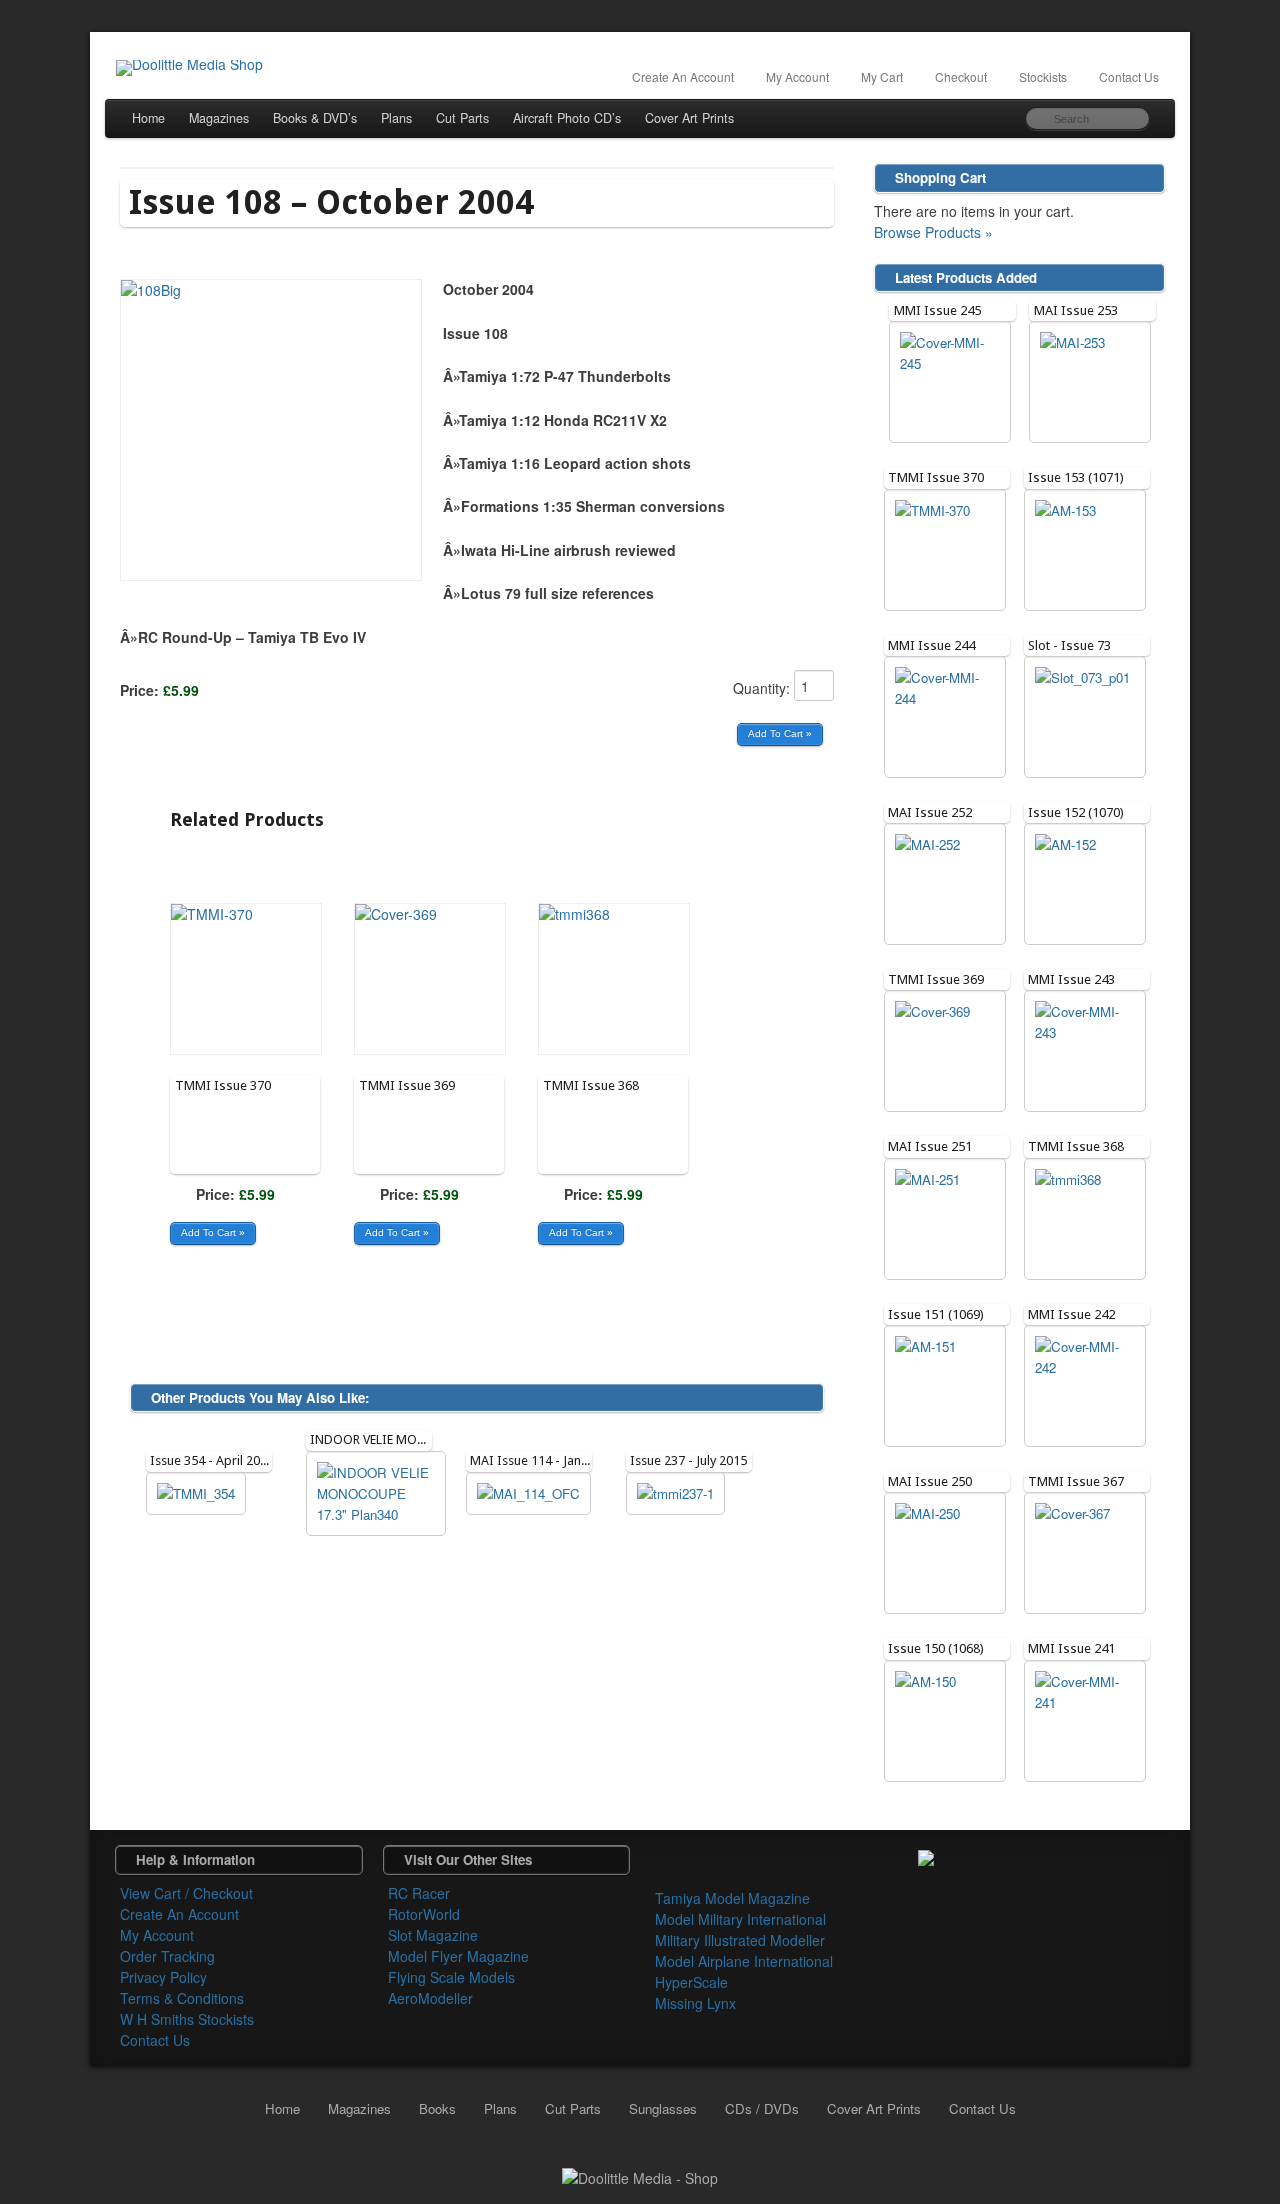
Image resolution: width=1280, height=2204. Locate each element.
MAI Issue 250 (930, 1481)
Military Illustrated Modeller (740, 1940)
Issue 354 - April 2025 (212, 1460)
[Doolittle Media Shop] (189, 68)
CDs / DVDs (762, 2108)
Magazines (219, 118)
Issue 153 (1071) (1076, 477)
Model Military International (740, 1919)
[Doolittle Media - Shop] (640, 2176)
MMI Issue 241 (1071, 1648)
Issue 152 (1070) (1076, 812)
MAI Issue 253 (1076, 310)
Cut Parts (462, 118)
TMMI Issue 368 (591, 1085)
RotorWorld (424, 1914)
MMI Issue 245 (937, 310)
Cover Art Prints (689, 118)
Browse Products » (933, 232)
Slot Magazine (433, 1935)
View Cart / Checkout (186, 1893)
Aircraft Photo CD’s (567, 118)
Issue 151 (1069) (936, 1314)
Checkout (961, 76)
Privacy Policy (163, 1977)
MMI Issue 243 (1071, 979)
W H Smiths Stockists (187, 2019)
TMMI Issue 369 (407, 1085)
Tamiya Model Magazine (732, 1898)
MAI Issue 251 (930, 1146)
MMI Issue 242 (1071, 1314)
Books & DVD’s (315, 118)
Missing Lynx (695, 2003)
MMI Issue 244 (931, 645)
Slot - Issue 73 (1069, 645)
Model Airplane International (744, 1961)
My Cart (882, 76)
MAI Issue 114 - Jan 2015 (541, 1460)
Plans (396, 118)
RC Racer (419, 1893)
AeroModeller (430, 1998)
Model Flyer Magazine (458, 1956)
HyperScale (691, 1982)
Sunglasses (663, 2108)
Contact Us (1129, 76)
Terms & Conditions (182, 1998)
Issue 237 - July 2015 (688, 1460)
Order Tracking (167, 1956)
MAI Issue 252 (930, 812)
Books (437, 2108)
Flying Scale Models (451, 1977)
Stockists (1043, 76)
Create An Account (683, 76)
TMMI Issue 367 (1076, 1481)
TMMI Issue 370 (223, 1085)
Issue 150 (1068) (936, 1648)
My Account (797, 76)
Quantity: (763, 688)
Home (148, 118)
